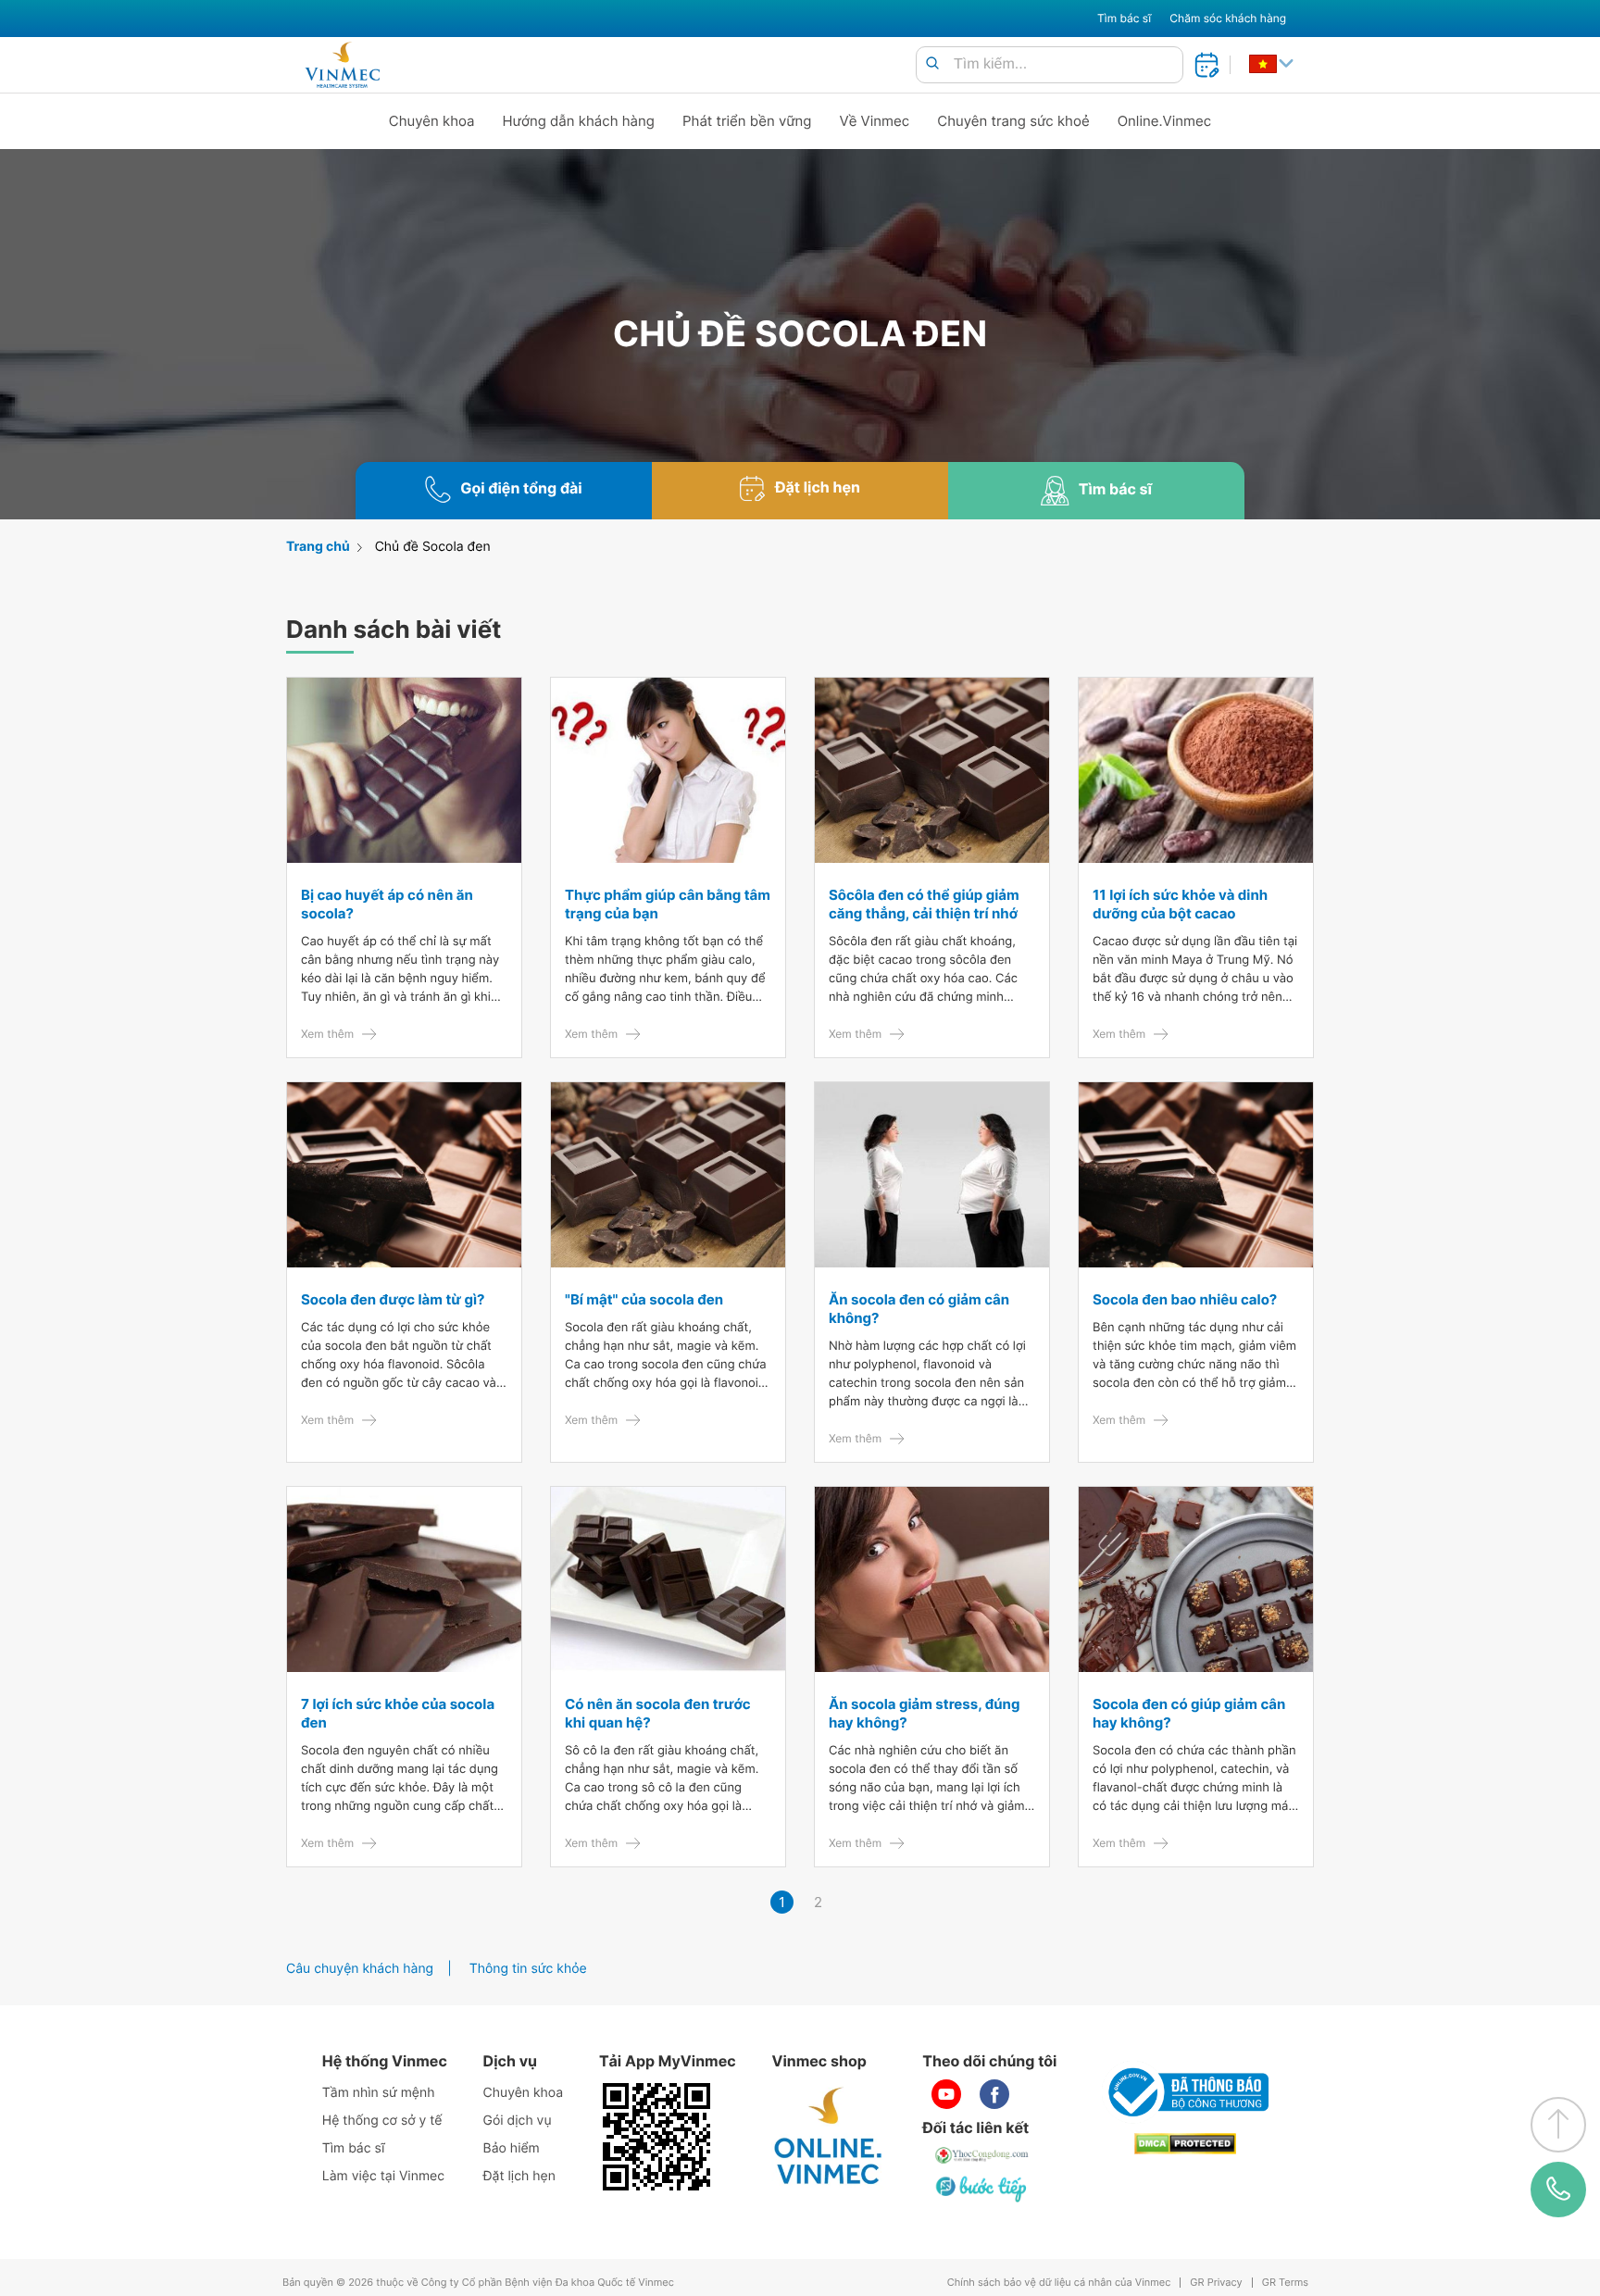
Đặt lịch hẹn (519, 2176)
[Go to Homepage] (342, 65)
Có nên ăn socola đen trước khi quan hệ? (658, 1713)
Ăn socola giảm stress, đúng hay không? (924, 1713)
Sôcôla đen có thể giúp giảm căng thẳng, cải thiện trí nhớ (924, 904)
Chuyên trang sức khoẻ (1013, 121)
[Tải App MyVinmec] (656, 2137)
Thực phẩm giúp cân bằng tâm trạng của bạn (668, 904)
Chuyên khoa (432, 121)
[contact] (1558, 2190)
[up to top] (1558, 2125)
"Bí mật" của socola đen (644, 1299)
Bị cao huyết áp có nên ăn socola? (387, 904)
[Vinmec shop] (829, 2137)
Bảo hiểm (512, 2148)
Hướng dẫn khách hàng (579, 121)
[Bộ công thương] (1185, 2092)
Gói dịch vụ (518, 2121)
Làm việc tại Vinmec (383, 2176)
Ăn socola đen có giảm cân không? (919, 1309)
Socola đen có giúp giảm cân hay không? (1189, 1713)
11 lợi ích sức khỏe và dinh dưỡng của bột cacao (1180, 904)
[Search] (932, 64)
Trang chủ (318, 547)
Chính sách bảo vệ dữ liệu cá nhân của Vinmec (1059, 2283)
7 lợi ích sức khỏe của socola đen (398, 1713)
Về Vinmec (875, 121)
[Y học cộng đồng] (982, 2155)
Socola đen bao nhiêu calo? (1185, 1299)
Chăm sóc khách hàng (1228, 18)
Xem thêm (327, 1034)
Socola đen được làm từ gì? (393, 1299)
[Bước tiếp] (982, 2189)
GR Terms (1285, 2283)
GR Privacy (1216, 2283)
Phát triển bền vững (747, 121)
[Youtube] (946, 2094)
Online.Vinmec (1165, 121)
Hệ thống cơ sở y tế (382, 2121)
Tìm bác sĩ (1124, 18)
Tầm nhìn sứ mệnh (379, 2093)
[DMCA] (1185, 2144)
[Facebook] (994, 2094)
